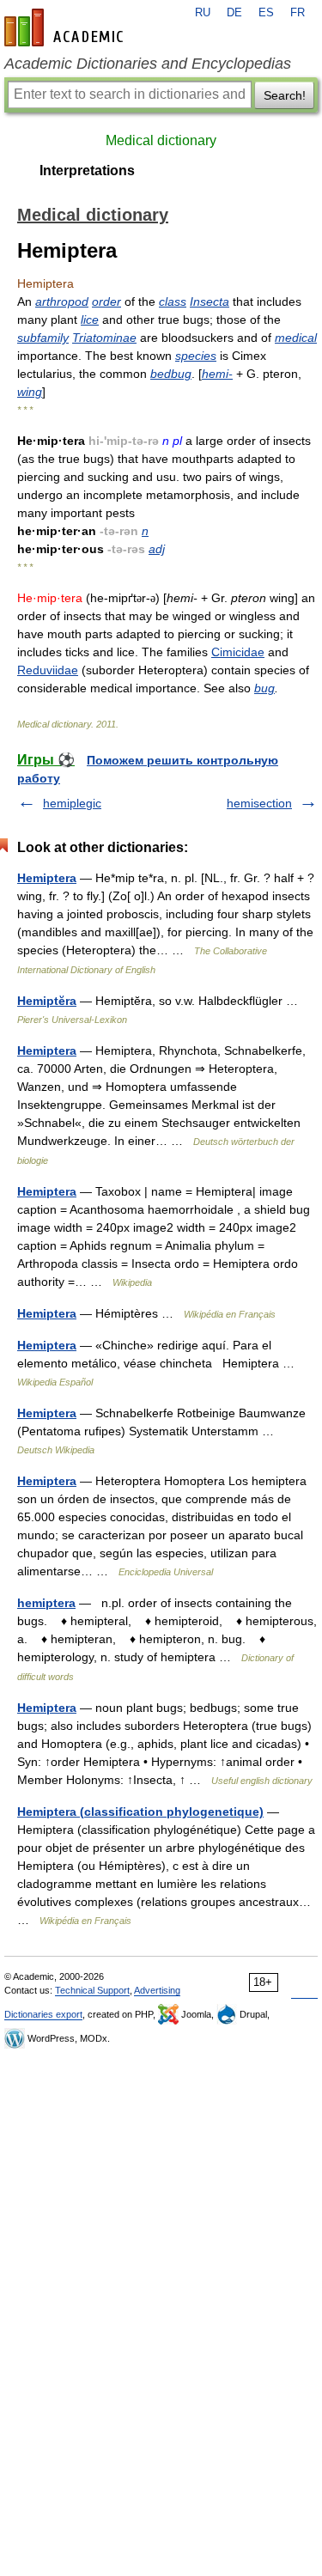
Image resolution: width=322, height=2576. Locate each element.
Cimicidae (238, 652)
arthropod (62, 301)
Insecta (210, 301)
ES (266, 13)
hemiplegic (72, 803)
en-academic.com (66, 27)
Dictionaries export (43, 2014)
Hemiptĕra (47, 1001)
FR (298, 13)
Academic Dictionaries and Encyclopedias (148, 64)
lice (90, 320)
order (106, 301)
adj (157, 549)
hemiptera (46, 1603)
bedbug (171, 374)
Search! (285, 95)
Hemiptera (47, 878)
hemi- (217, 374)
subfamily (43, 338)
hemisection (259, 803)
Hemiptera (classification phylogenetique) (140, 1812)
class (173, 301)
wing (30, 392)
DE (234, 13)
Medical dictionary (161, 140)
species (196, 356)
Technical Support (92, 1990)
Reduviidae (48, 670)
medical (296, 338)
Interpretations (87, 171)
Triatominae (104, 338)
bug (264, 688)
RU (203, 13)
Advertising (157, 1990)
